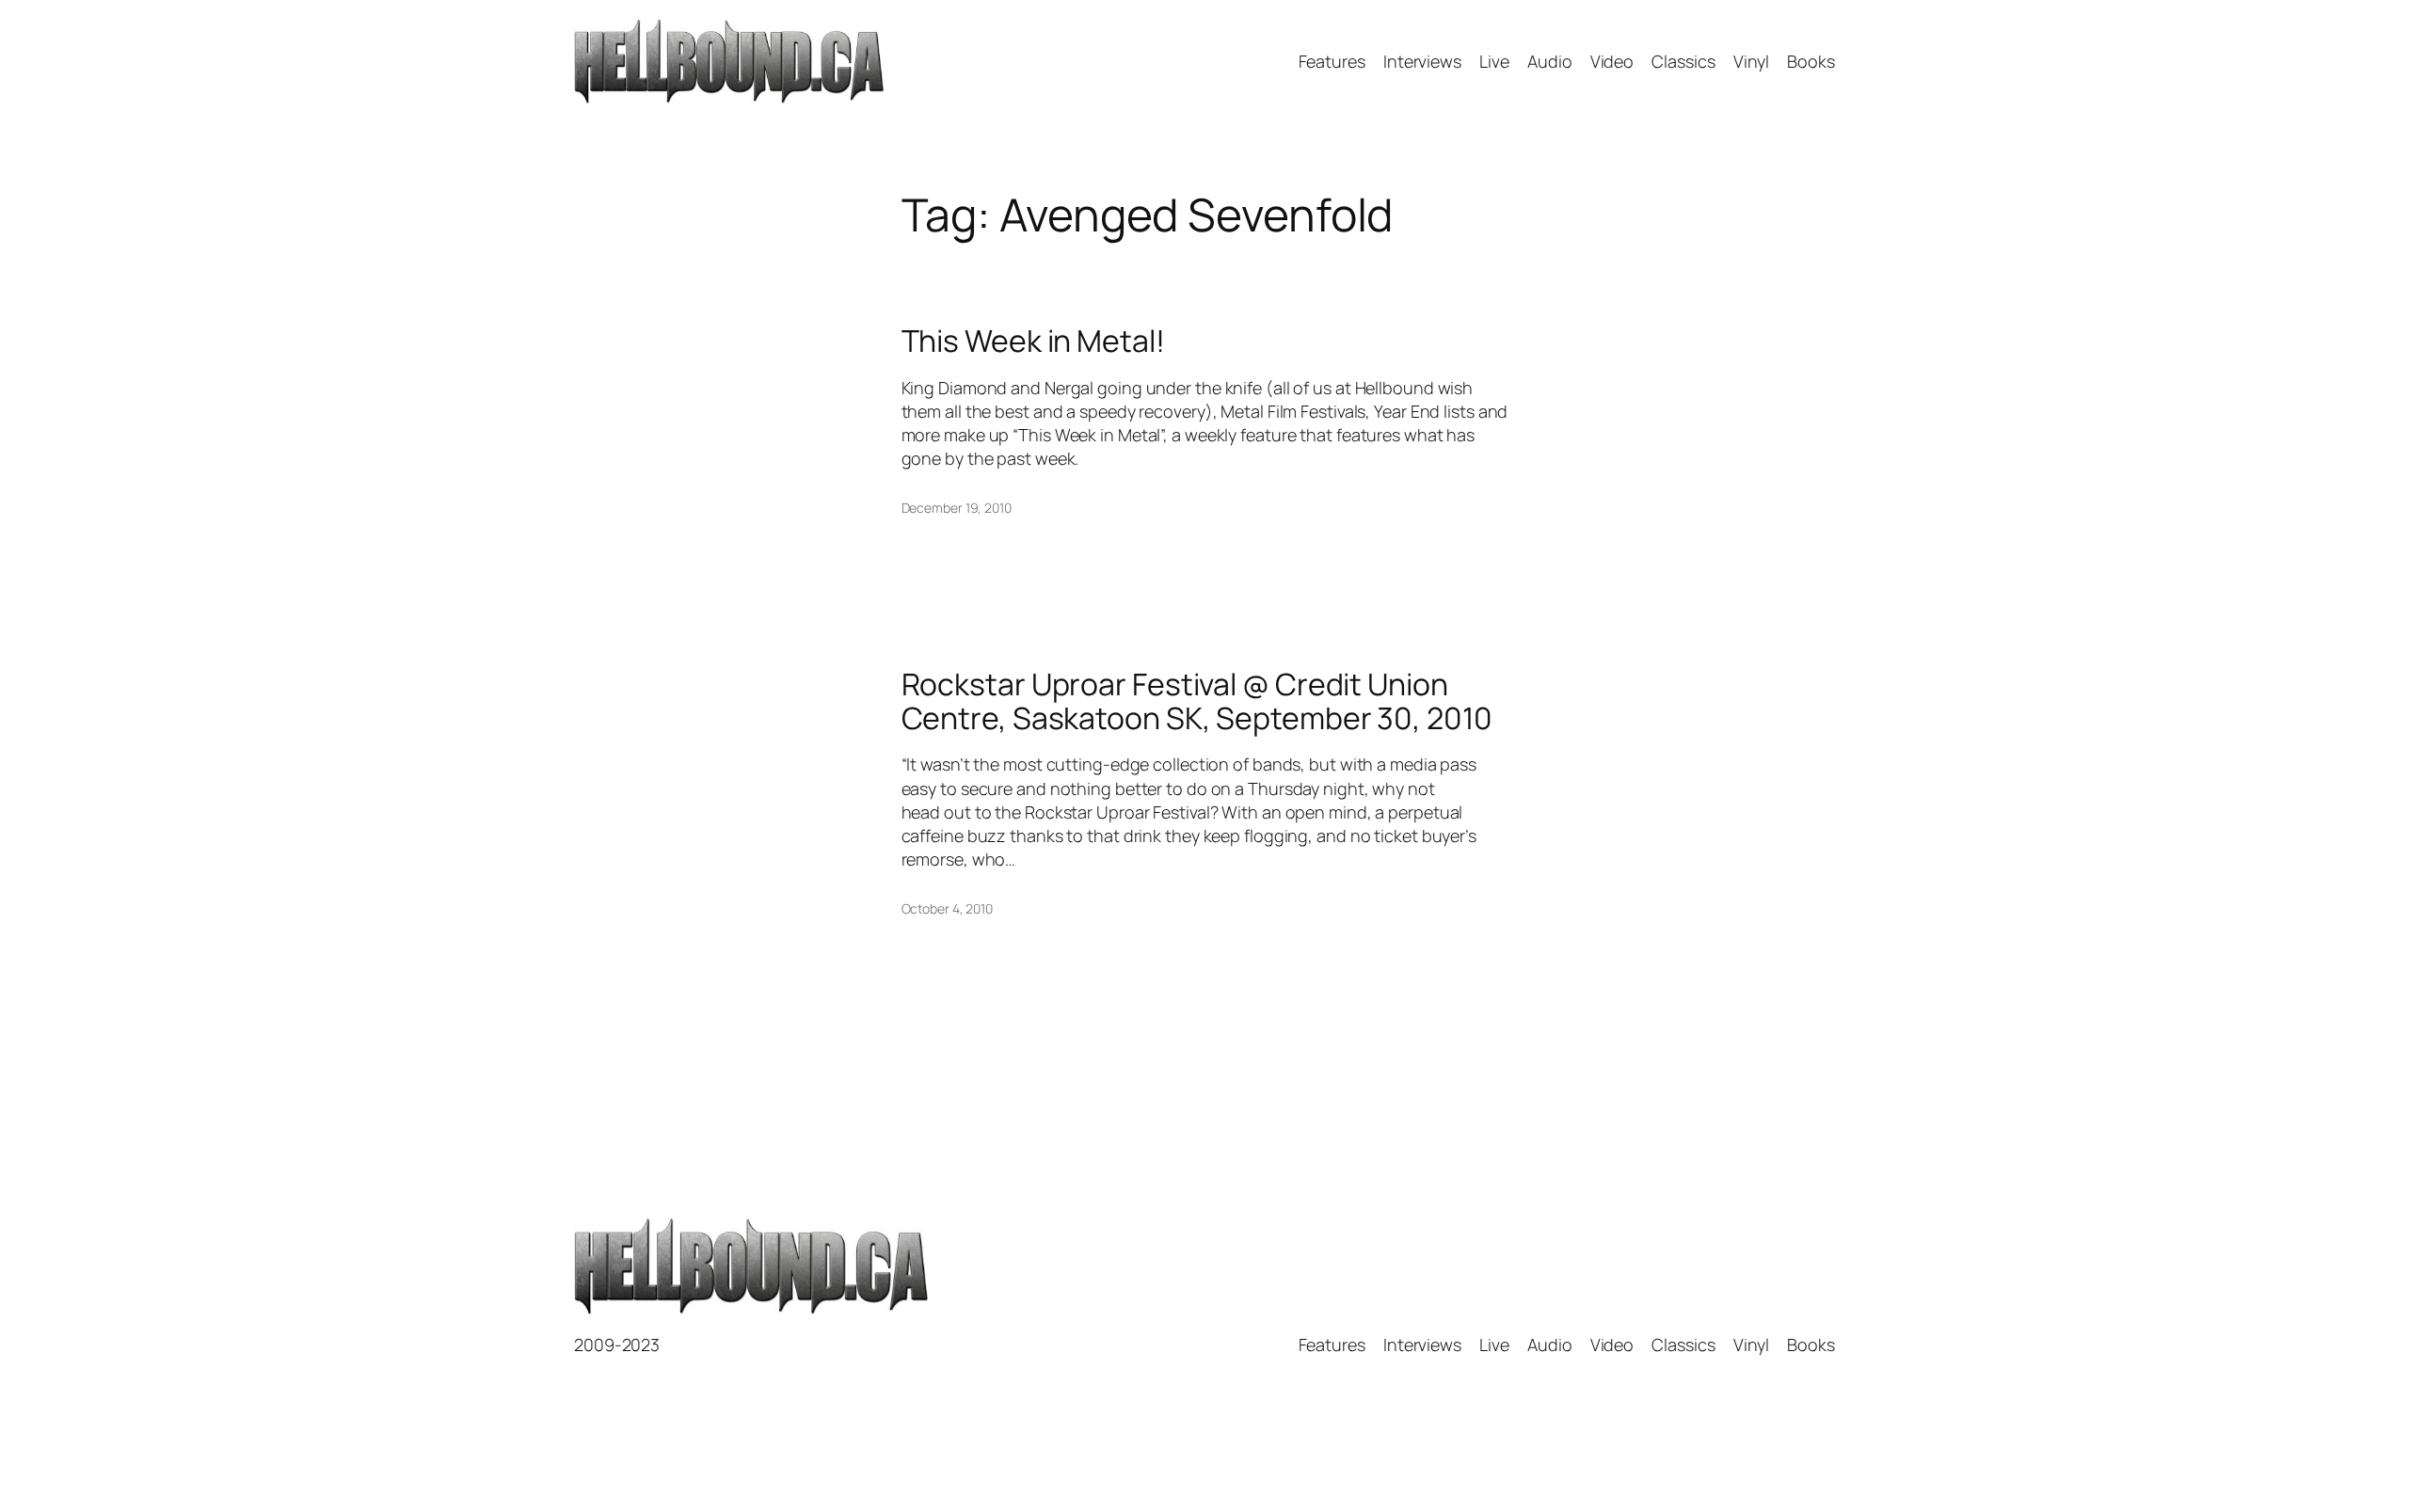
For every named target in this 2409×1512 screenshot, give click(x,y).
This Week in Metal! (1033, 341)
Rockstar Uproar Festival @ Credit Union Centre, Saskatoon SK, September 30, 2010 (1197, 701)
